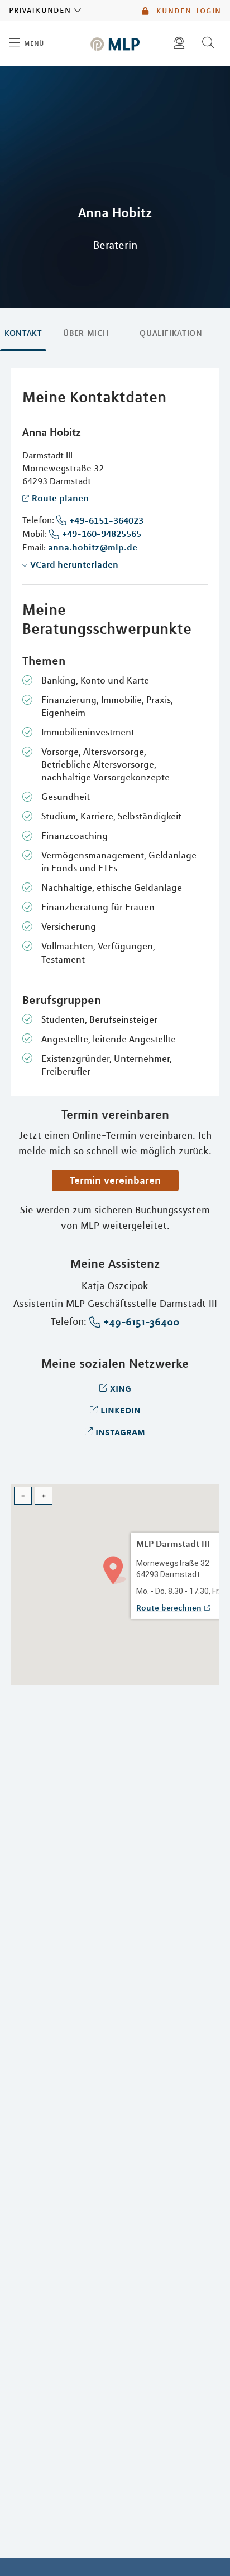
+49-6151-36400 (141, 1322)
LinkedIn (121, 1409)
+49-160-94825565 (102, 534)
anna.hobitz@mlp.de (93, 547)
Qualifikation (171, 333)
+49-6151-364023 (106, 520)
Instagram (120, 1431)
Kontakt (23, 333)
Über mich (86, 333)
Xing (121, 1388)
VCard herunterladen (74, 564)
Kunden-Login (187, 11)
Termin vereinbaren (115, 1180)
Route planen (60, 498)
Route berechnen (169, 1608)
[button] (115, 1569)
